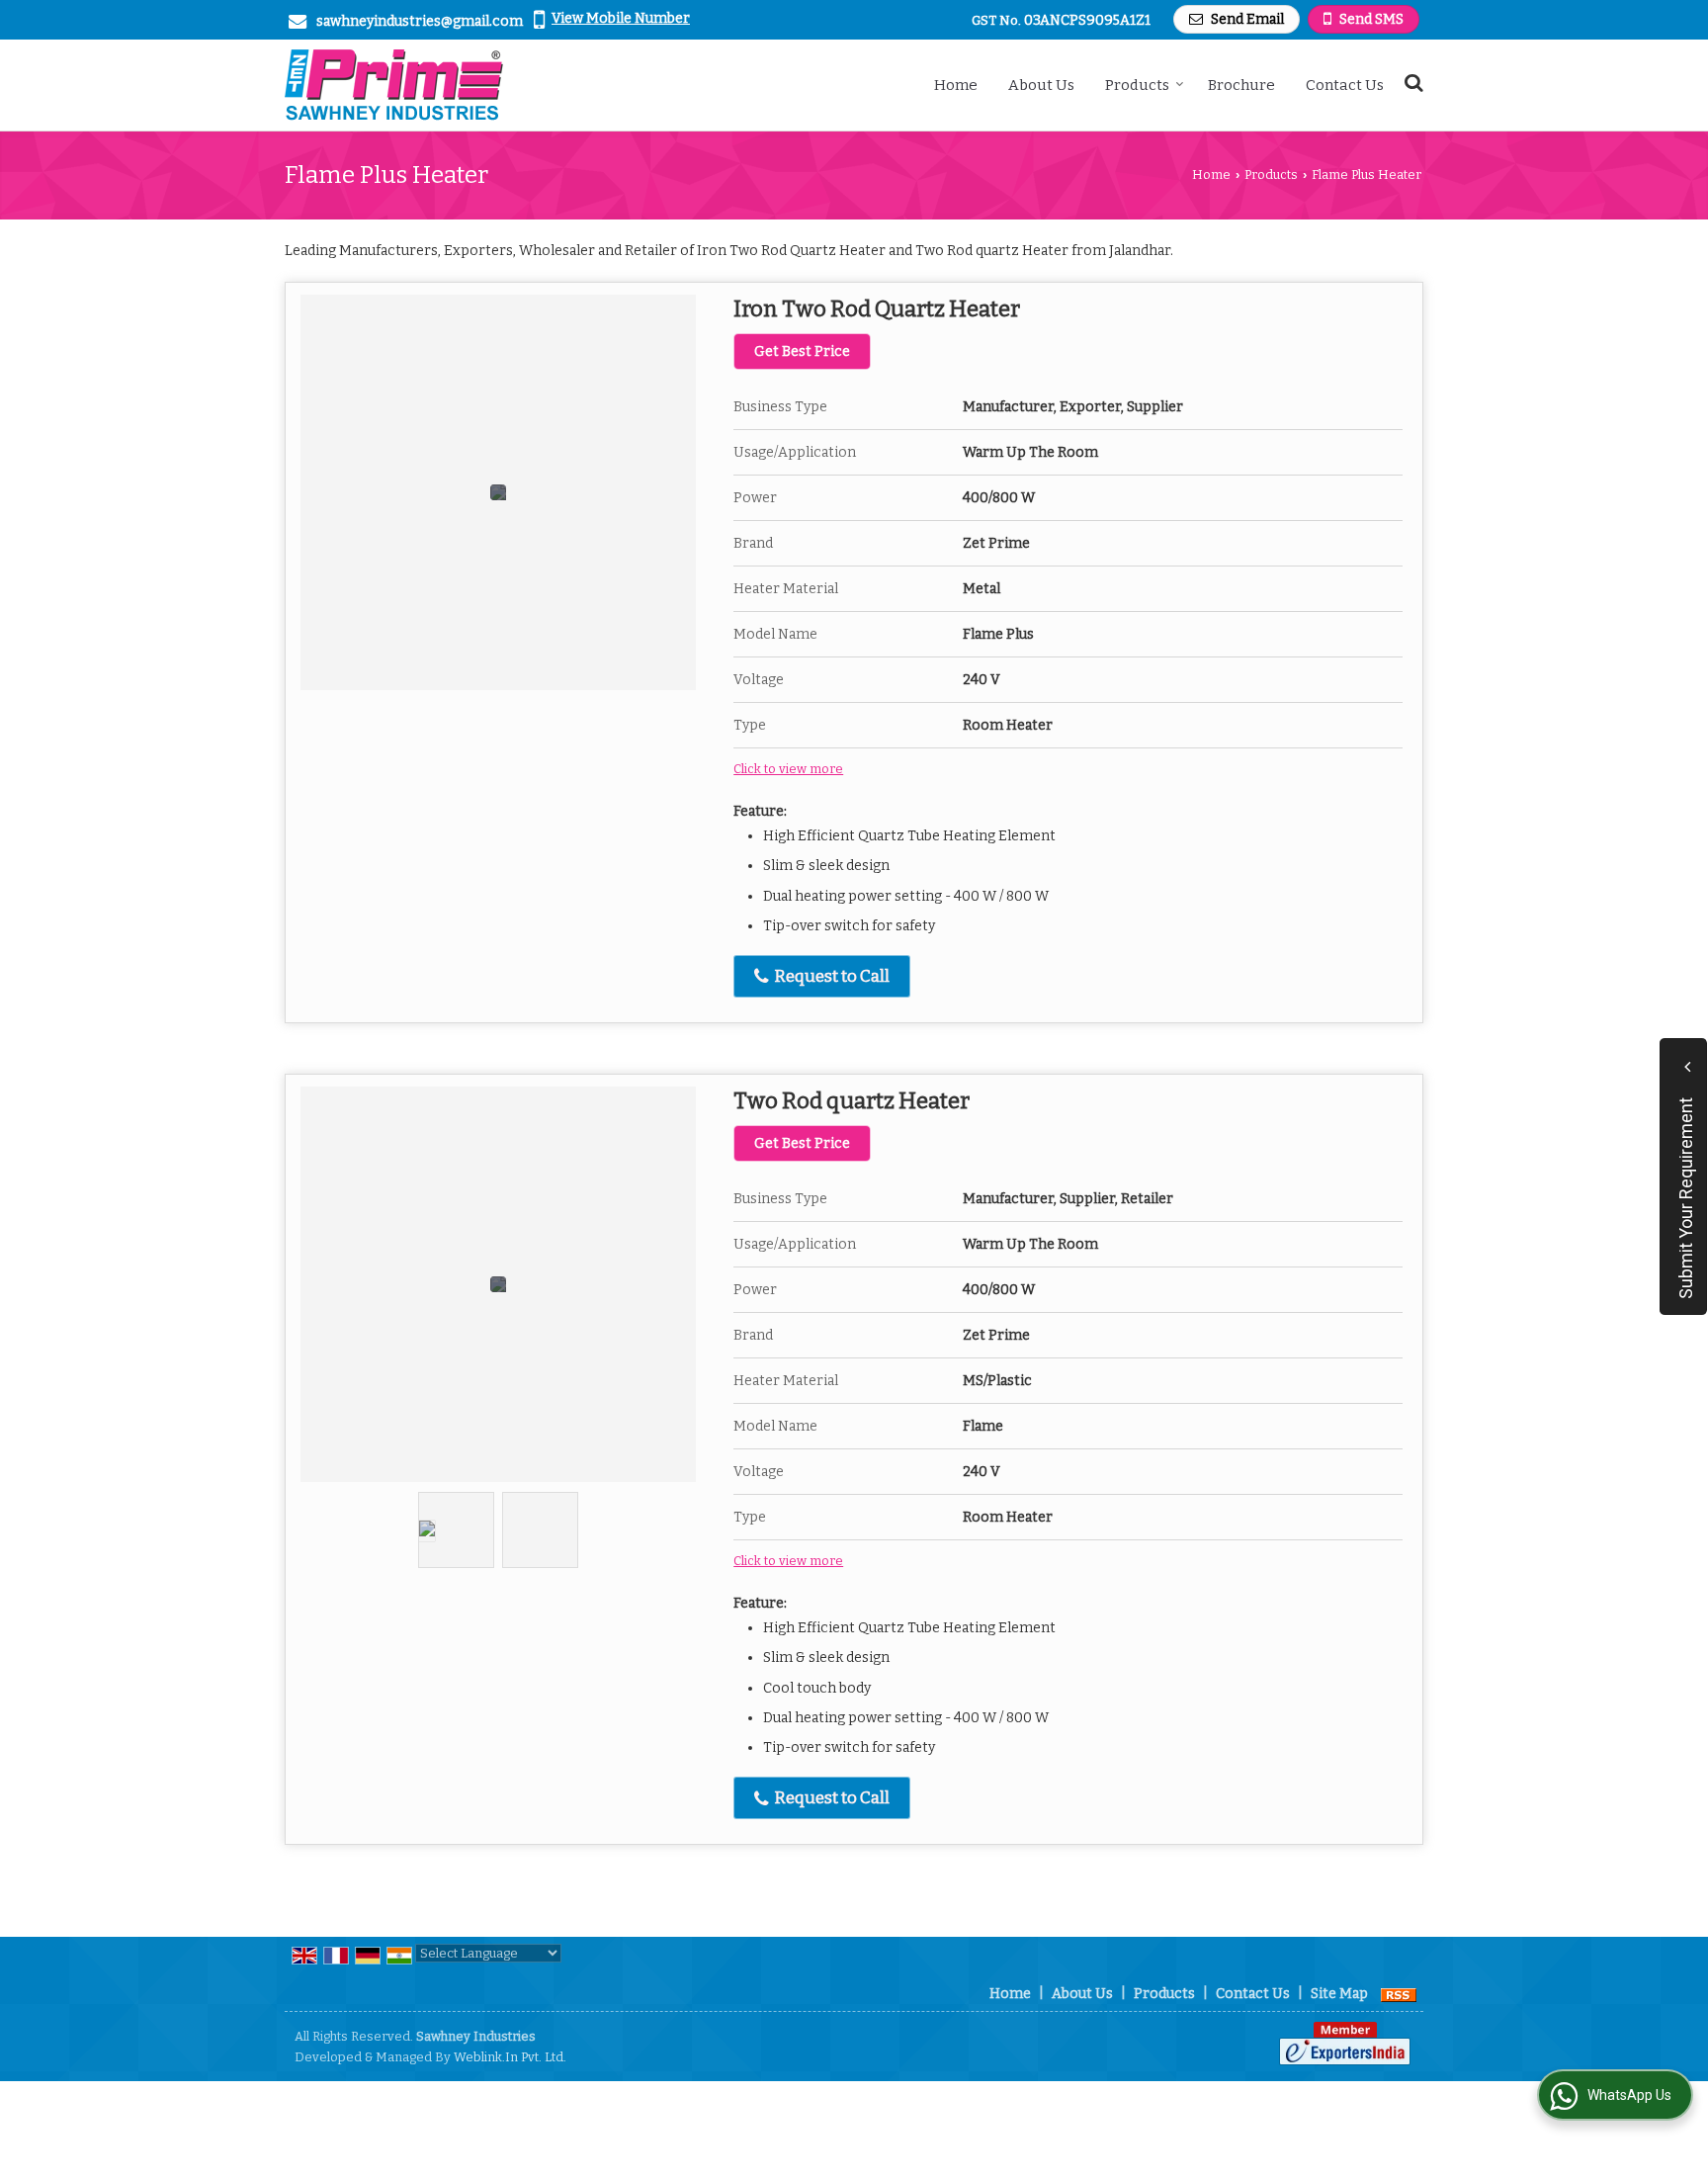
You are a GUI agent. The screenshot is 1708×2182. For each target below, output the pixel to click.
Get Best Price (802, 351)
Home (956, 85)
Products (1137, 85)
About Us (1041, 85)
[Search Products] (1411, 83)
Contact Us (1345, 85)
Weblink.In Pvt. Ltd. (510, 2057)
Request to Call (830, 976)
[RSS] (1399, 1994)
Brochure (1241, 85)
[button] (621, 18)
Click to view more (788, 769)
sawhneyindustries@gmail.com (420, 21)
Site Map (1339, 1994)
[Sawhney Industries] (394, 85)
